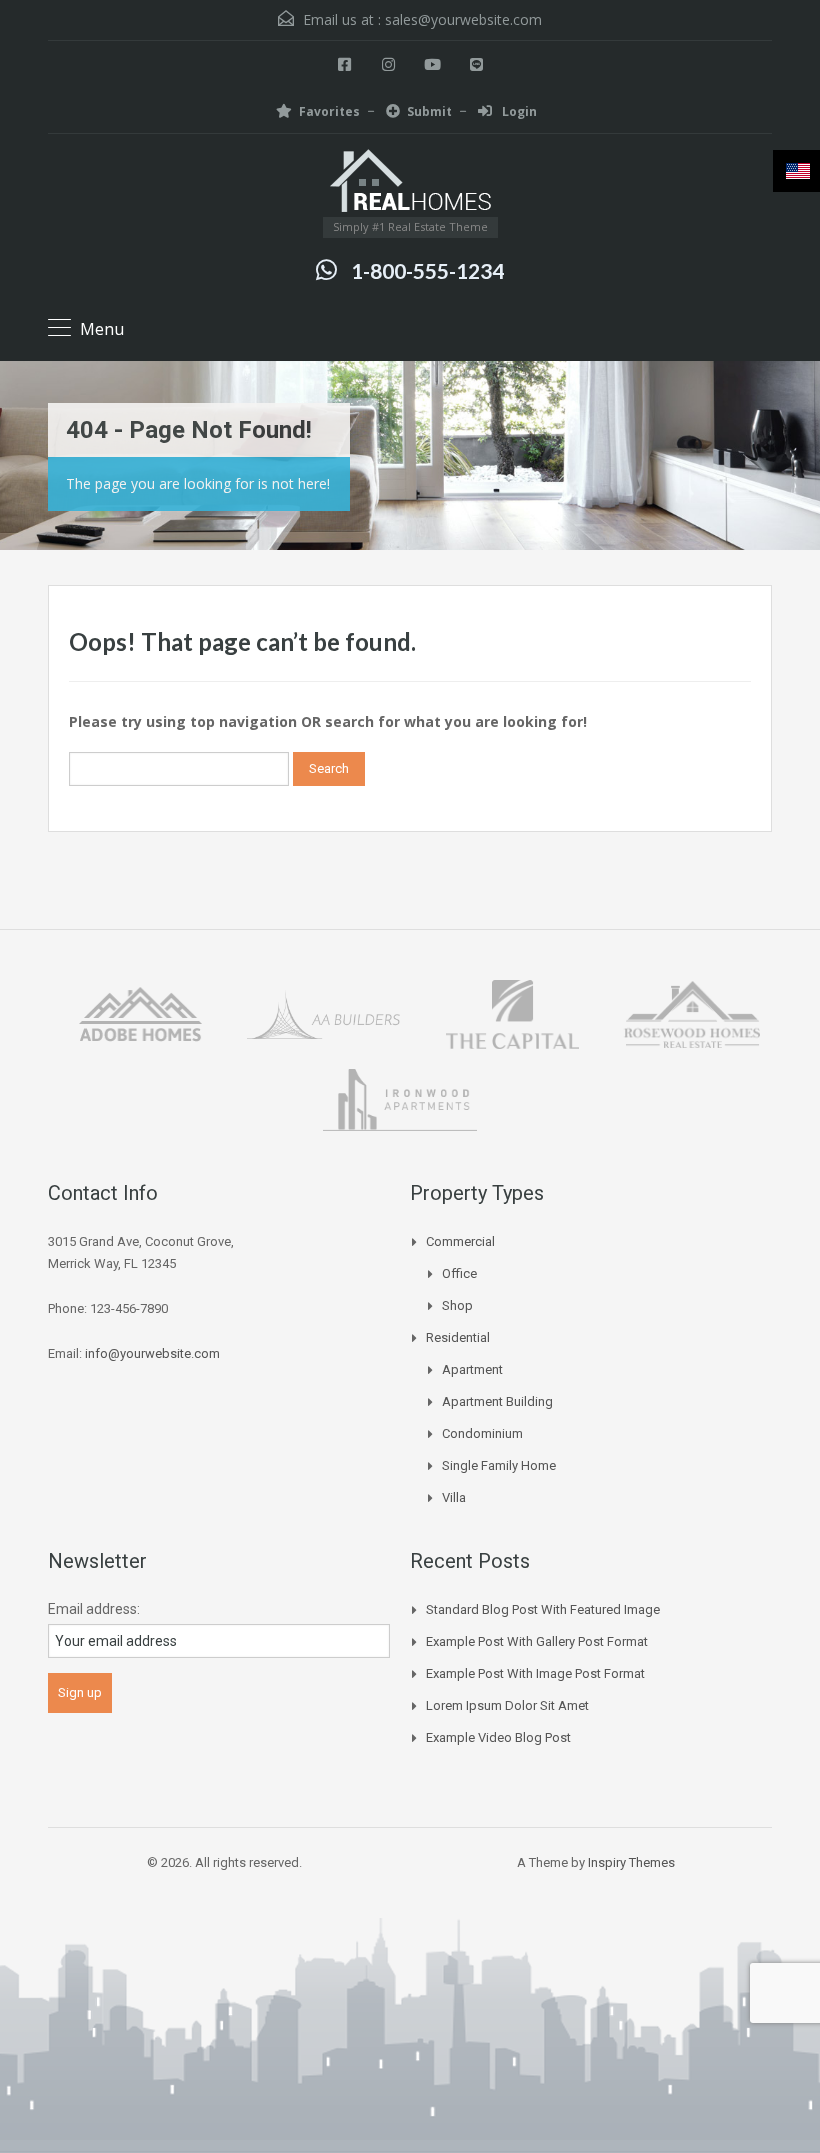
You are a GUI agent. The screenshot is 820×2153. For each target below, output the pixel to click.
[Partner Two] (324, 1012)
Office (459, 1273)
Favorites (329, 111)
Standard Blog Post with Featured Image (543, 1609)
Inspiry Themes (631, 1862)
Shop (457, 1305)
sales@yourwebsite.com (463, 19)
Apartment (472, 1369)
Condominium (482, 1433)
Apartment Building (497, 1401)
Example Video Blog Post (498, 1737)
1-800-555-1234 (427, 270)
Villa (454, 1497)
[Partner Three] (512, 1012)
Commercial (460, 1241)
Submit (429, 111)
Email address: (94, 1609)
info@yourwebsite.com (152, 1353)
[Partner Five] (400, 1098)
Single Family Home (499, 1465)
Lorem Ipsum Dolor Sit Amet (507, 1705)
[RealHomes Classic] (410, 183)
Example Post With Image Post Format (535, 1673)
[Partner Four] (691, 1012)
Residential (458, 1337)
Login (518, 111)
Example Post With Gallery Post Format (537, 1641)
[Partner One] (140, 1012)
